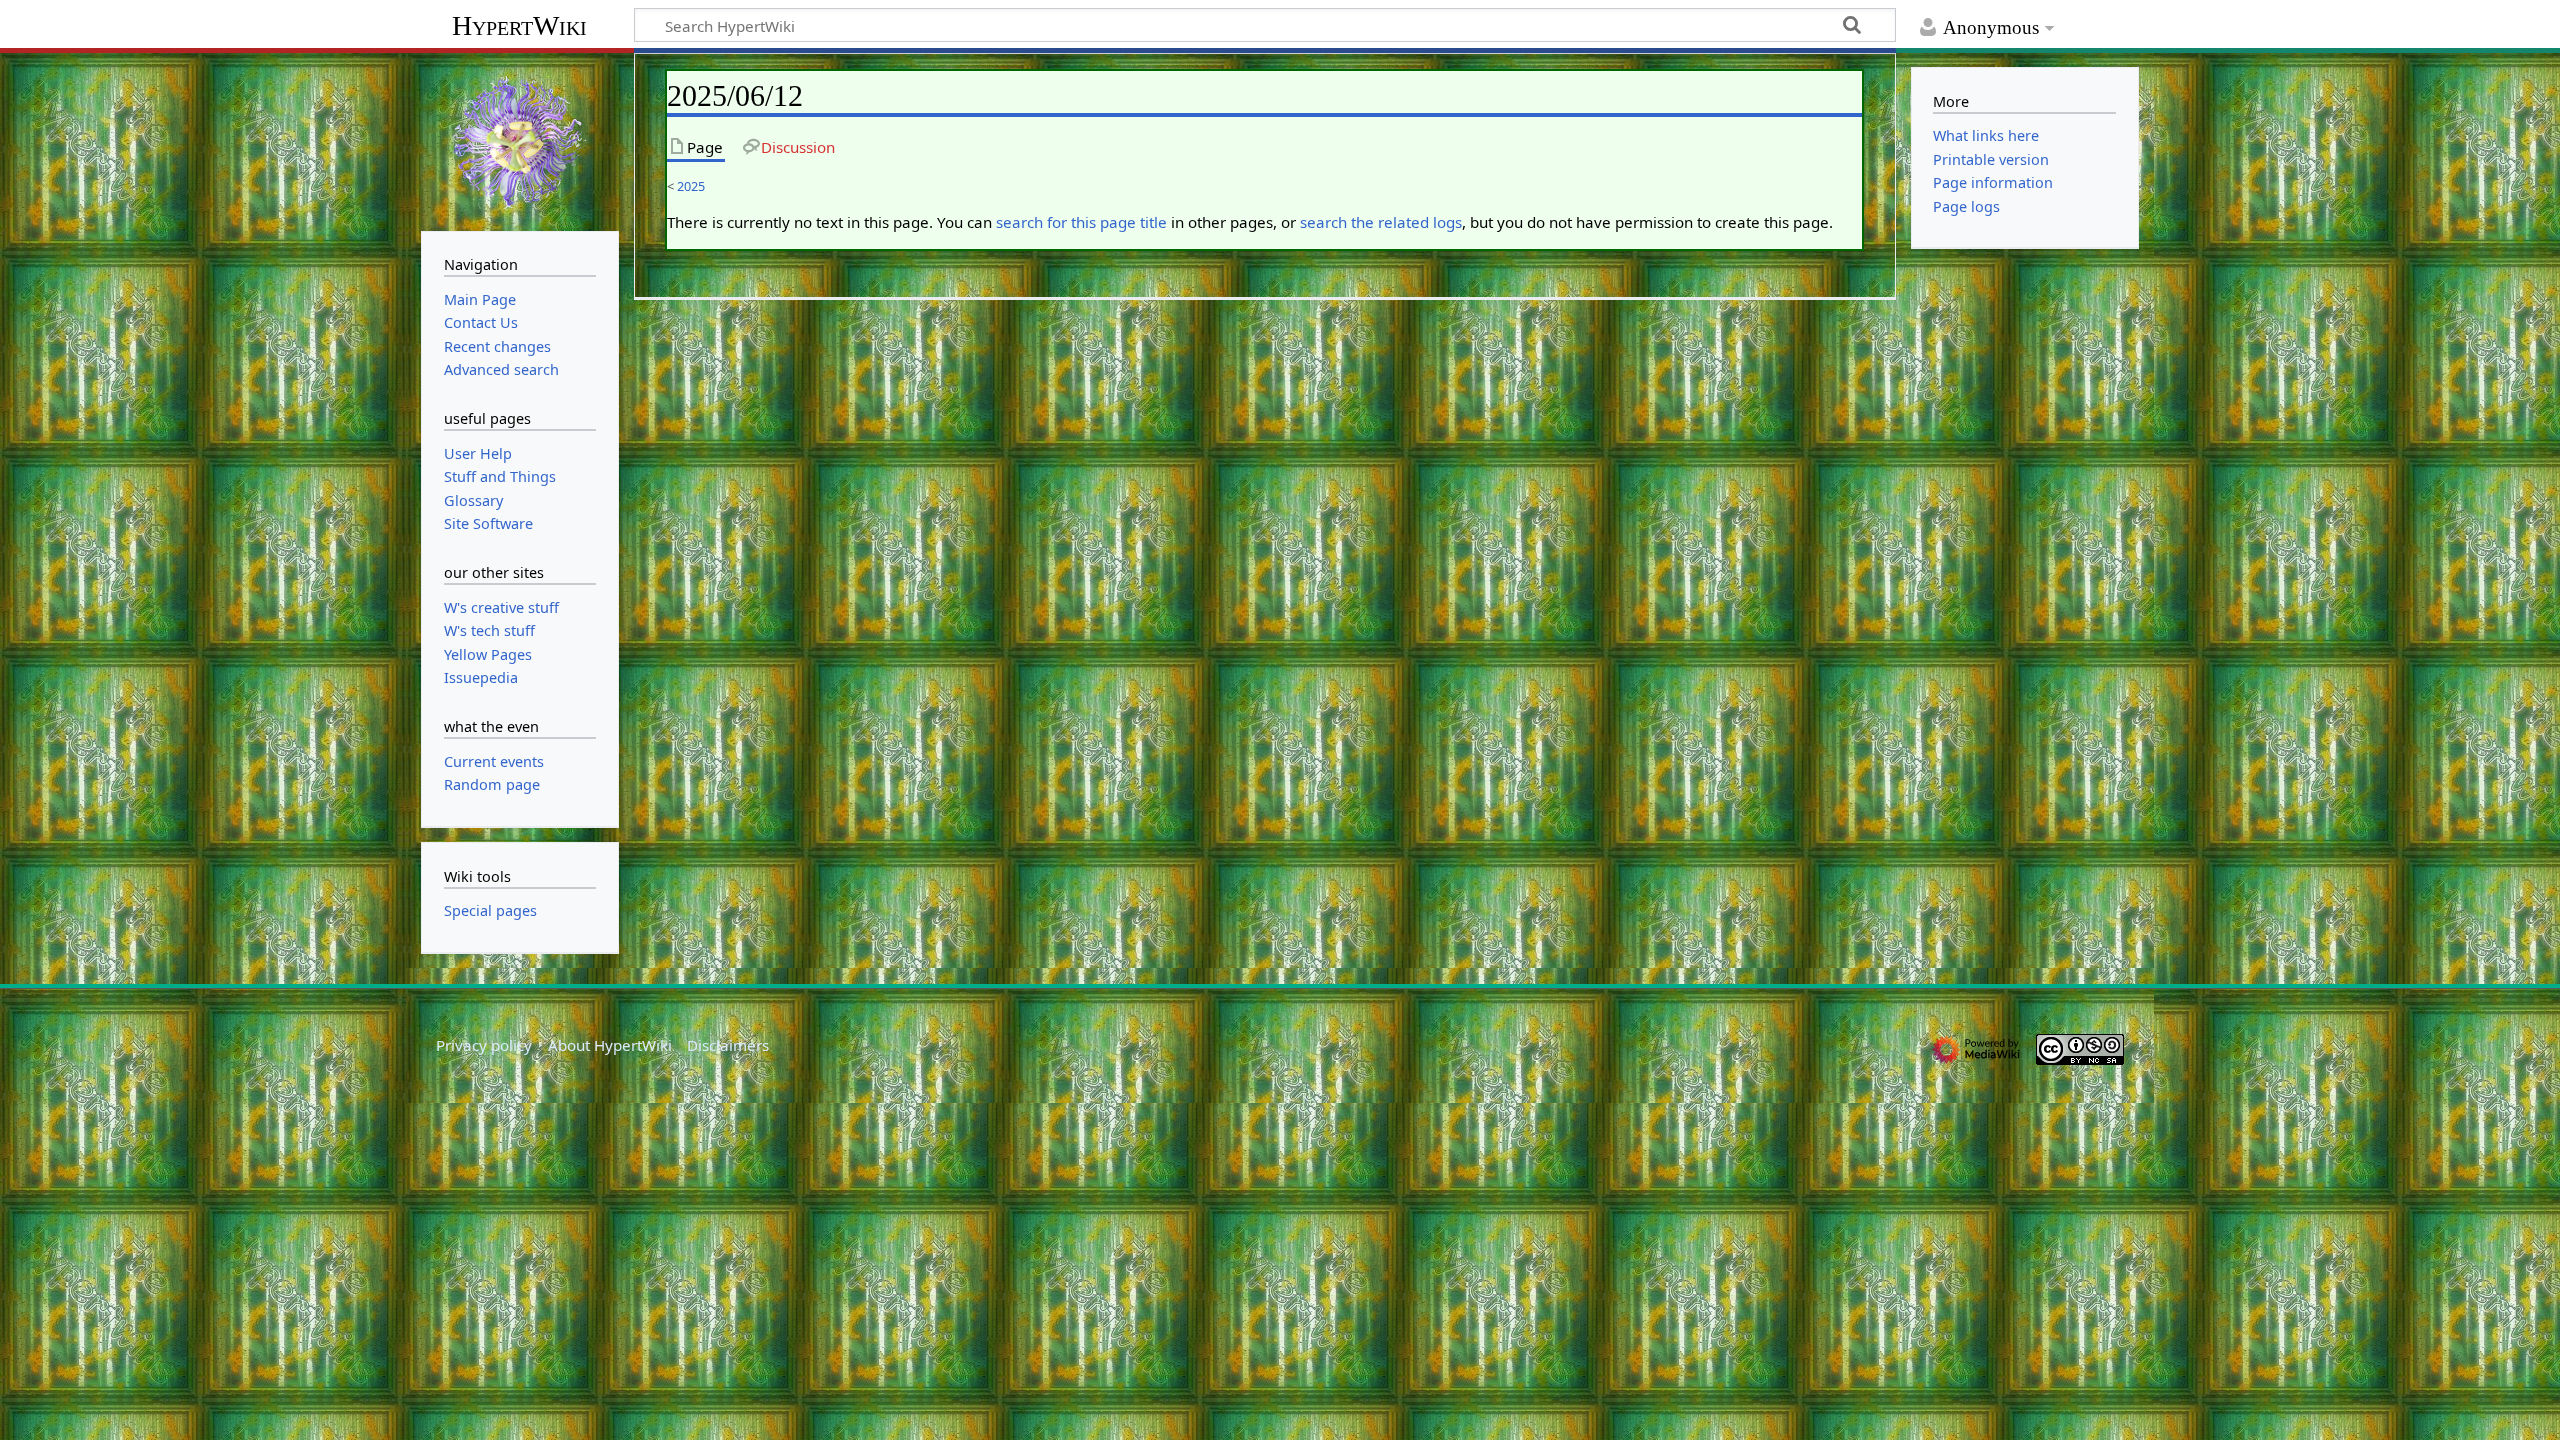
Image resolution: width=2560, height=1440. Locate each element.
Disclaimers (728, 1045)
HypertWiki (519, 25)
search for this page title (1081, 222)
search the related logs (1381, 222)
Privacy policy (484, 1045)
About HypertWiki (610, 1045)
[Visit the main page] (520, 140)
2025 (691, 186)
